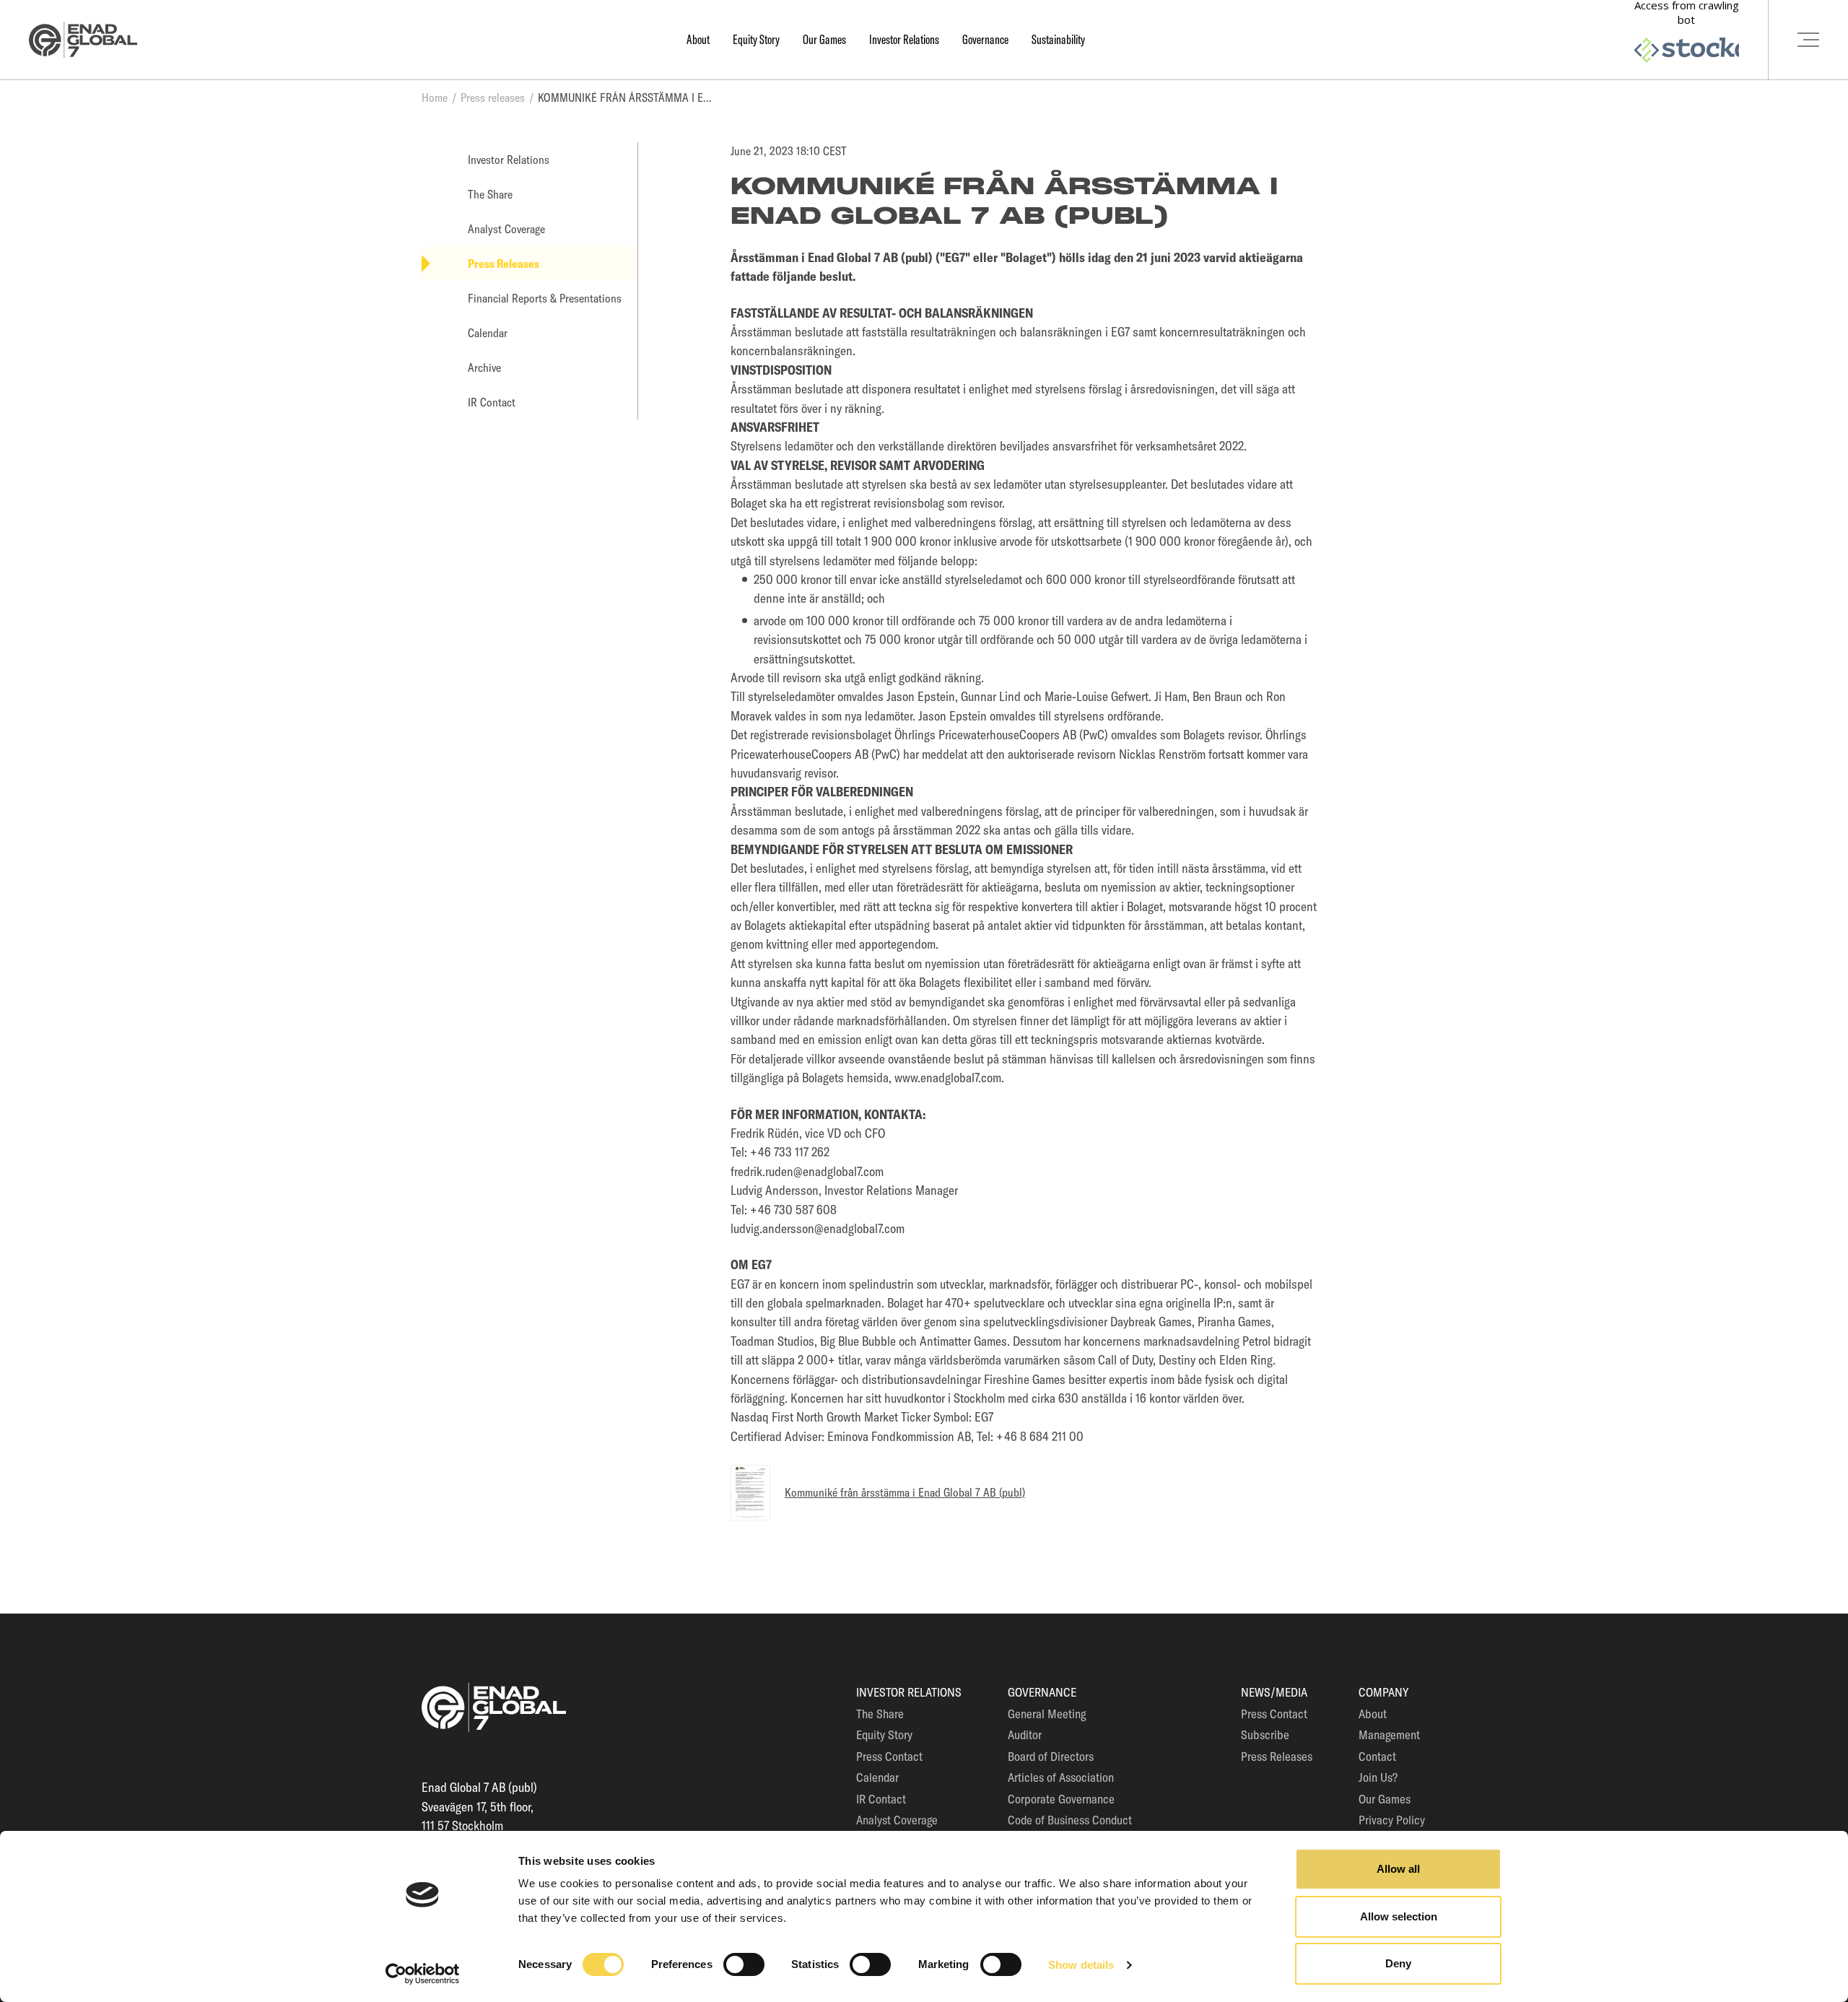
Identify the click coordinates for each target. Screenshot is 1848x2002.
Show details (1081, 1965)
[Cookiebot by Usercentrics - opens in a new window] (423, 1974)
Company (1383, 1692)
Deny (1398, 1963)
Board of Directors (1051, 1756)
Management (1389, 1735)
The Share (490, 194)
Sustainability (1058, 39)
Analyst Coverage (506, 229)
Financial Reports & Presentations (545, 298)
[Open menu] (1808, 40)
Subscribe (1265, 1735)
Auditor (1025, 1735)
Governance (985, 39)
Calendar (488, 333)
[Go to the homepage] (83, 40)
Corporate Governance (1061, 1799)
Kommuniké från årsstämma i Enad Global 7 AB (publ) (905, 1492)
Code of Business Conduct (1070, 1820)
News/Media (1274, 1692)
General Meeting (1047, 1714)
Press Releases (504, 264)
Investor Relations (904, 39)
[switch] (744, 1964)
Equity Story (756, 39)
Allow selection (1399, 1916)
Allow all (1398, 1869)
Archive (484, 367)
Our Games (824, 39)
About (698, 39)
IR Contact (492, 402)
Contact (1377, 1756)
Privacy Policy (1392, 1820)
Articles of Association (1061, 1777)
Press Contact (889, 1756)
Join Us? (1378, 1777)
